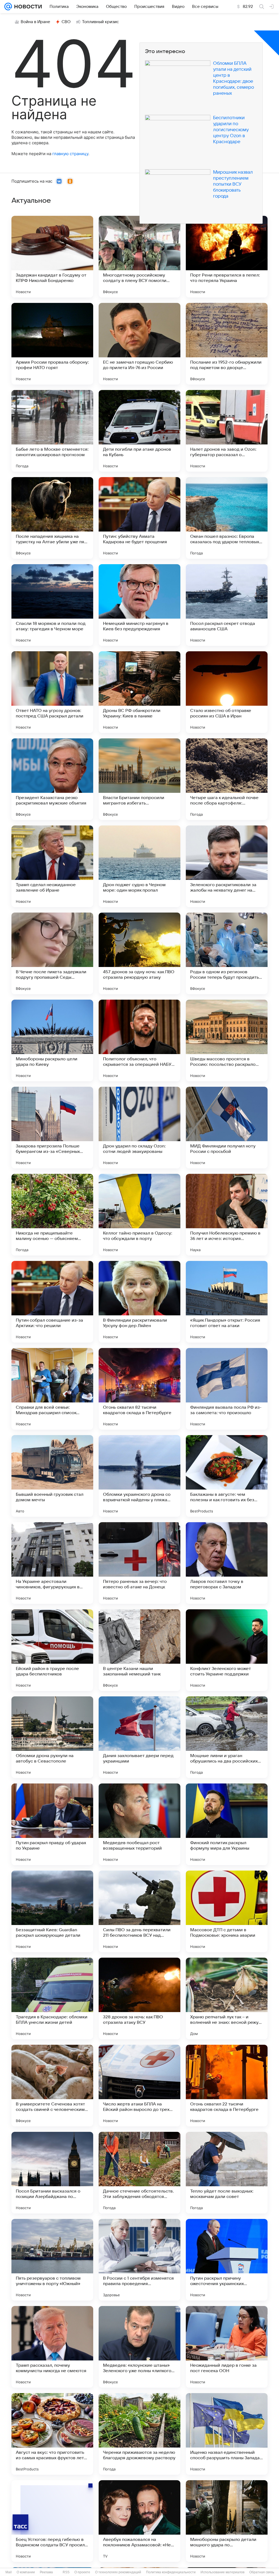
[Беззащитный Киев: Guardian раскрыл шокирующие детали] (52, 1911)
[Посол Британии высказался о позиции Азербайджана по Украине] (52, 2173)
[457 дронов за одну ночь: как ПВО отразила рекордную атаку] (139, 953)
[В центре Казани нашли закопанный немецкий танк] (139, 1650)
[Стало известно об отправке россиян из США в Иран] (227, 692)
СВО (66, 22)
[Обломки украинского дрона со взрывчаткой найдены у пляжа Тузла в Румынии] (139, 1476)
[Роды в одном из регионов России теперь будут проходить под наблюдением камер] (227, 953)
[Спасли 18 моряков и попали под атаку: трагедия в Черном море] (52, 605)
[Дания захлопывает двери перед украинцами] (139, 1737)
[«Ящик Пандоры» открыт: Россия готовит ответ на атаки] (227, 1302)
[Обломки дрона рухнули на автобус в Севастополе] (52, 1737)
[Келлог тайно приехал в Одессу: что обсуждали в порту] (139, 1215)
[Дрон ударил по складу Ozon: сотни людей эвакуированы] (139, 1128)
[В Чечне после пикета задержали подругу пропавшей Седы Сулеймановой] (52, 953)
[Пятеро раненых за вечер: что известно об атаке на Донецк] (139, 1563)
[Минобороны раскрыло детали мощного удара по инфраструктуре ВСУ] (227, 2521)
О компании (26, 2572)
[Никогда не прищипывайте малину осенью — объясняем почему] (52, 1215)
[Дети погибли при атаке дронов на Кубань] (139, 431)
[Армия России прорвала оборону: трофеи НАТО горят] (52, 344)
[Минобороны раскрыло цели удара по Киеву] (52, 1040)
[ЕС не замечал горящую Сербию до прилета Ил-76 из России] (139, 344)
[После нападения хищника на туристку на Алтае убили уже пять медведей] (52, 518)
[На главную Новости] (27, 7)
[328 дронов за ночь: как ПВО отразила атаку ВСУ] (139, 1998)
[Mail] (8, 7)
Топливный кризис (101, 22)
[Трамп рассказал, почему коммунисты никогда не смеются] (52, 2347)
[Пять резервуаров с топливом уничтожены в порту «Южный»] (52, 2260)
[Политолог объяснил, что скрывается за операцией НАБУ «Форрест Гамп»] (139, 1040)
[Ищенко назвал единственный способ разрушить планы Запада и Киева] (227, 2434)
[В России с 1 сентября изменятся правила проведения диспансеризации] (139, 2260)
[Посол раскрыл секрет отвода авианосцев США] (227, 605)
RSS (66, 2572)
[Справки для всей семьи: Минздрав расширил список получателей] (52, 1389)
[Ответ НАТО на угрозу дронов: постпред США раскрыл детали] (52, 692)
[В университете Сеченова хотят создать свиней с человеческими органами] (52, 2086)
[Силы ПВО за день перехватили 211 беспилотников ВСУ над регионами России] (139, 1911)
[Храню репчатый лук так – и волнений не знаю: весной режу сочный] (227, 1998)
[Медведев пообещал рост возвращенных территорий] (139, 1824)
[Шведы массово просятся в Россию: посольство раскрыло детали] (227, 1040)
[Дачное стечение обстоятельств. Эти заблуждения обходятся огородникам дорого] (139, 2173)
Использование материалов (222, 2572)
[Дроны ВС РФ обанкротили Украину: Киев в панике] (139, 692)
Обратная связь (262, 2572)
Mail (9, 2572)
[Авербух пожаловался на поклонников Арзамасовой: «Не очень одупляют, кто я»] (139, 2521)
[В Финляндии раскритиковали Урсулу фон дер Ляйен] (139, 1302)
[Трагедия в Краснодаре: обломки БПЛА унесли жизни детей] (52, 1998)
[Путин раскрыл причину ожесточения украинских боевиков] (227, 2260)
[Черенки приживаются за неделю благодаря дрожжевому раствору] (139, 2434)
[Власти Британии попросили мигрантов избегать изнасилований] (139, 779)
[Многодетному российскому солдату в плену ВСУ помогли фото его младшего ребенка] (139, 257)
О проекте (82, 2572)
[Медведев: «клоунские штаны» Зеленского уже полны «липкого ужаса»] (139, 2347)
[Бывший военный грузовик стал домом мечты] (52, 1476)
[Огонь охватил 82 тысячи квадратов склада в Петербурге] (139, 1389)
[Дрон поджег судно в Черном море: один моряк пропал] (139, 866)
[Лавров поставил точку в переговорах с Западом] (227, 1563)
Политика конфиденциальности (171, 2572)
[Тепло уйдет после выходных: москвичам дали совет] (227, 2173)
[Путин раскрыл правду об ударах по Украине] (52, 1824)
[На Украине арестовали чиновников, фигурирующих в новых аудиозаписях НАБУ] (52, 1563)
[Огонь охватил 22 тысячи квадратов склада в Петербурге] (227, 2086)
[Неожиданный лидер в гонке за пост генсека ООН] (227, 2347)
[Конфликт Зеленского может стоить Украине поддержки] (227, 1650)
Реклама (46, 2572)
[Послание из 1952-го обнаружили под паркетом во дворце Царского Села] (227, 344)
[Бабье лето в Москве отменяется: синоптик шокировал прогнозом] (52, 431)
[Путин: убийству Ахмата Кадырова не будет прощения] (139, 518)
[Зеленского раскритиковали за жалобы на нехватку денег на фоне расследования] (227, 866)
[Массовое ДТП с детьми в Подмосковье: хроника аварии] (227, 1911)
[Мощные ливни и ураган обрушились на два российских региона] (227, 1737)
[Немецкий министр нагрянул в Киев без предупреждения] (139, 605)
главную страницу (70, 154)
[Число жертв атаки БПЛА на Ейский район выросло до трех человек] (139, 2086)
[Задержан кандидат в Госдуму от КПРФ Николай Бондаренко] (52, 257)
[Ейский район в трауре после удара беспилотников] (52, 1650)
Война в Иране (35, 22)
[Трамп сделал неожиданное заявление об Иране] (52, 866)
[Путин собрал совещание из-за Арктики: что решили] (52, 1302)
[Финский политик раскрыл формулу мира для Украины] (227, 1824)
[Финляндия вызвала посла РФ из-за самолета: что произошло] (227, 1389)
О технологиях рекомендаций (118, 2572)
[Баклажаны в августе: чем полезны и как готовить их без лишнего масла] (227, 1476)
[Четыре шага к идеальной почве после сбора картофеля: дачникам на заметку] (227, 779)
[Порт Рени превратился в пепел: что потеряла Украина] (227, 257)
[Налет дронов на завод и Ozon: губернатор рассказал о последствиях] (227, 431)
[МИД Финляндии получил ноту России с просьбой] (227, 1128)
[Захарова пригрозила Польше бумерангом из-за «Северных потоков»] (52, 1128)
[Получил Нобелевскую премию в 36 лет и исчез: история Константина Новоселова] (227, 1215)
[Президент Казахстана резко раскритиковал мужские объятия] (52, 779)
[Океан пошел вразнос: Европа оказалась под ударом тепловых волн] (227, 518)
